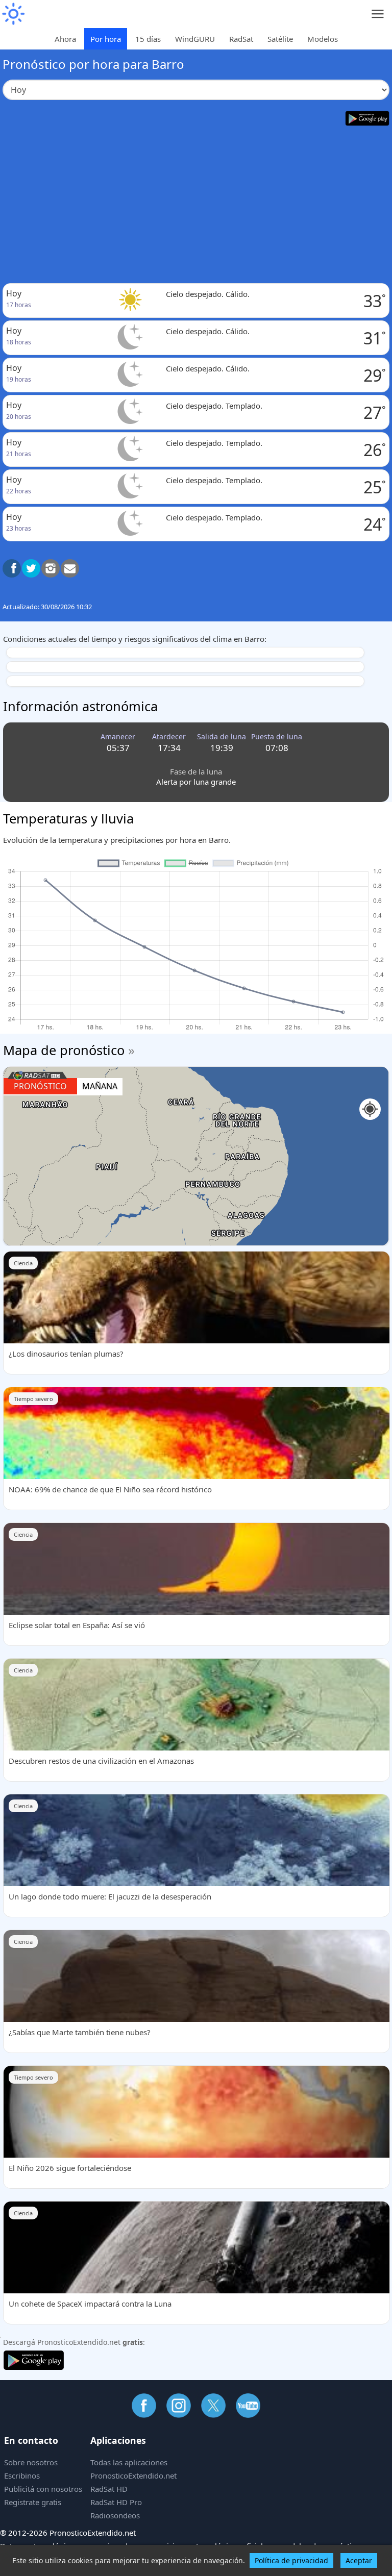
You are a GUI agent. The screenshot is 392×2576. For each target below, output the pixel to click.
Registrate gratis (33, 2502)
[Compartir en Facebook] (12, 568)
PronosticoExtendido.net (133, 2475)
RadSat (241, 39)
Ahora (65, 39)
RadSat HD (109, 2489)
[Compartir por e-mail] (70, 568)
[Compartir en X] (31, 568)
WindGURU (195, 39)
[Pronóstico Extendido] (13, 14)
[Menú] (378, 14)
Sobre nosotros (31, 2462)
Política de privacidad (291, 2560)
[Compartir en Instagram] (51, 568)
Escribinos (22, 2475)
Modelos (323, 39)
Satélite (280, 39)
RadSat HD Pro (116, 2502)
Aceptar (359, 2560)
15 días (148, 39)
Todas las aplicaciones (129, 2462)
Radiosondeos (115, 2515)
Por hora (106, 39)
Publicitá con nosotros (43, 2489)
